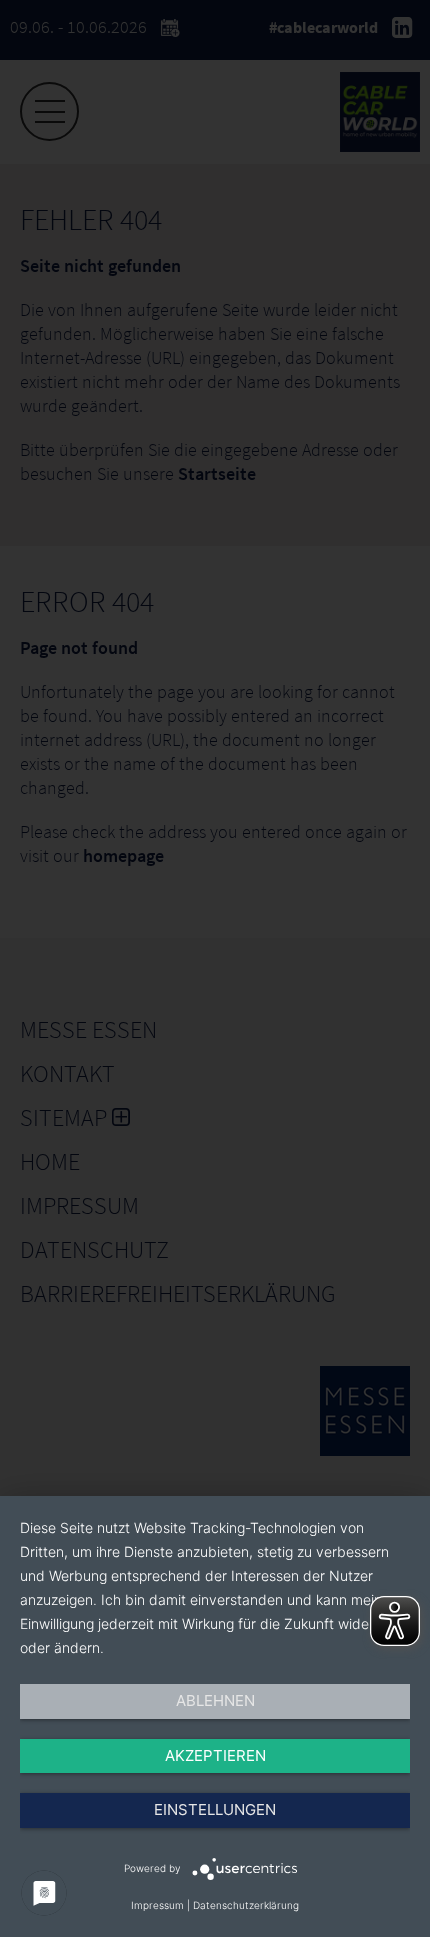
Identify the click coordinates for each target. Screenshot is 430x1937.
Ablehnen (215, 1700)
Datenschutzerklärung (246, 1905)
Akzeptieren (215, 1755)
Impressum (157, 1905)
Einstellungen (215, 1809)
